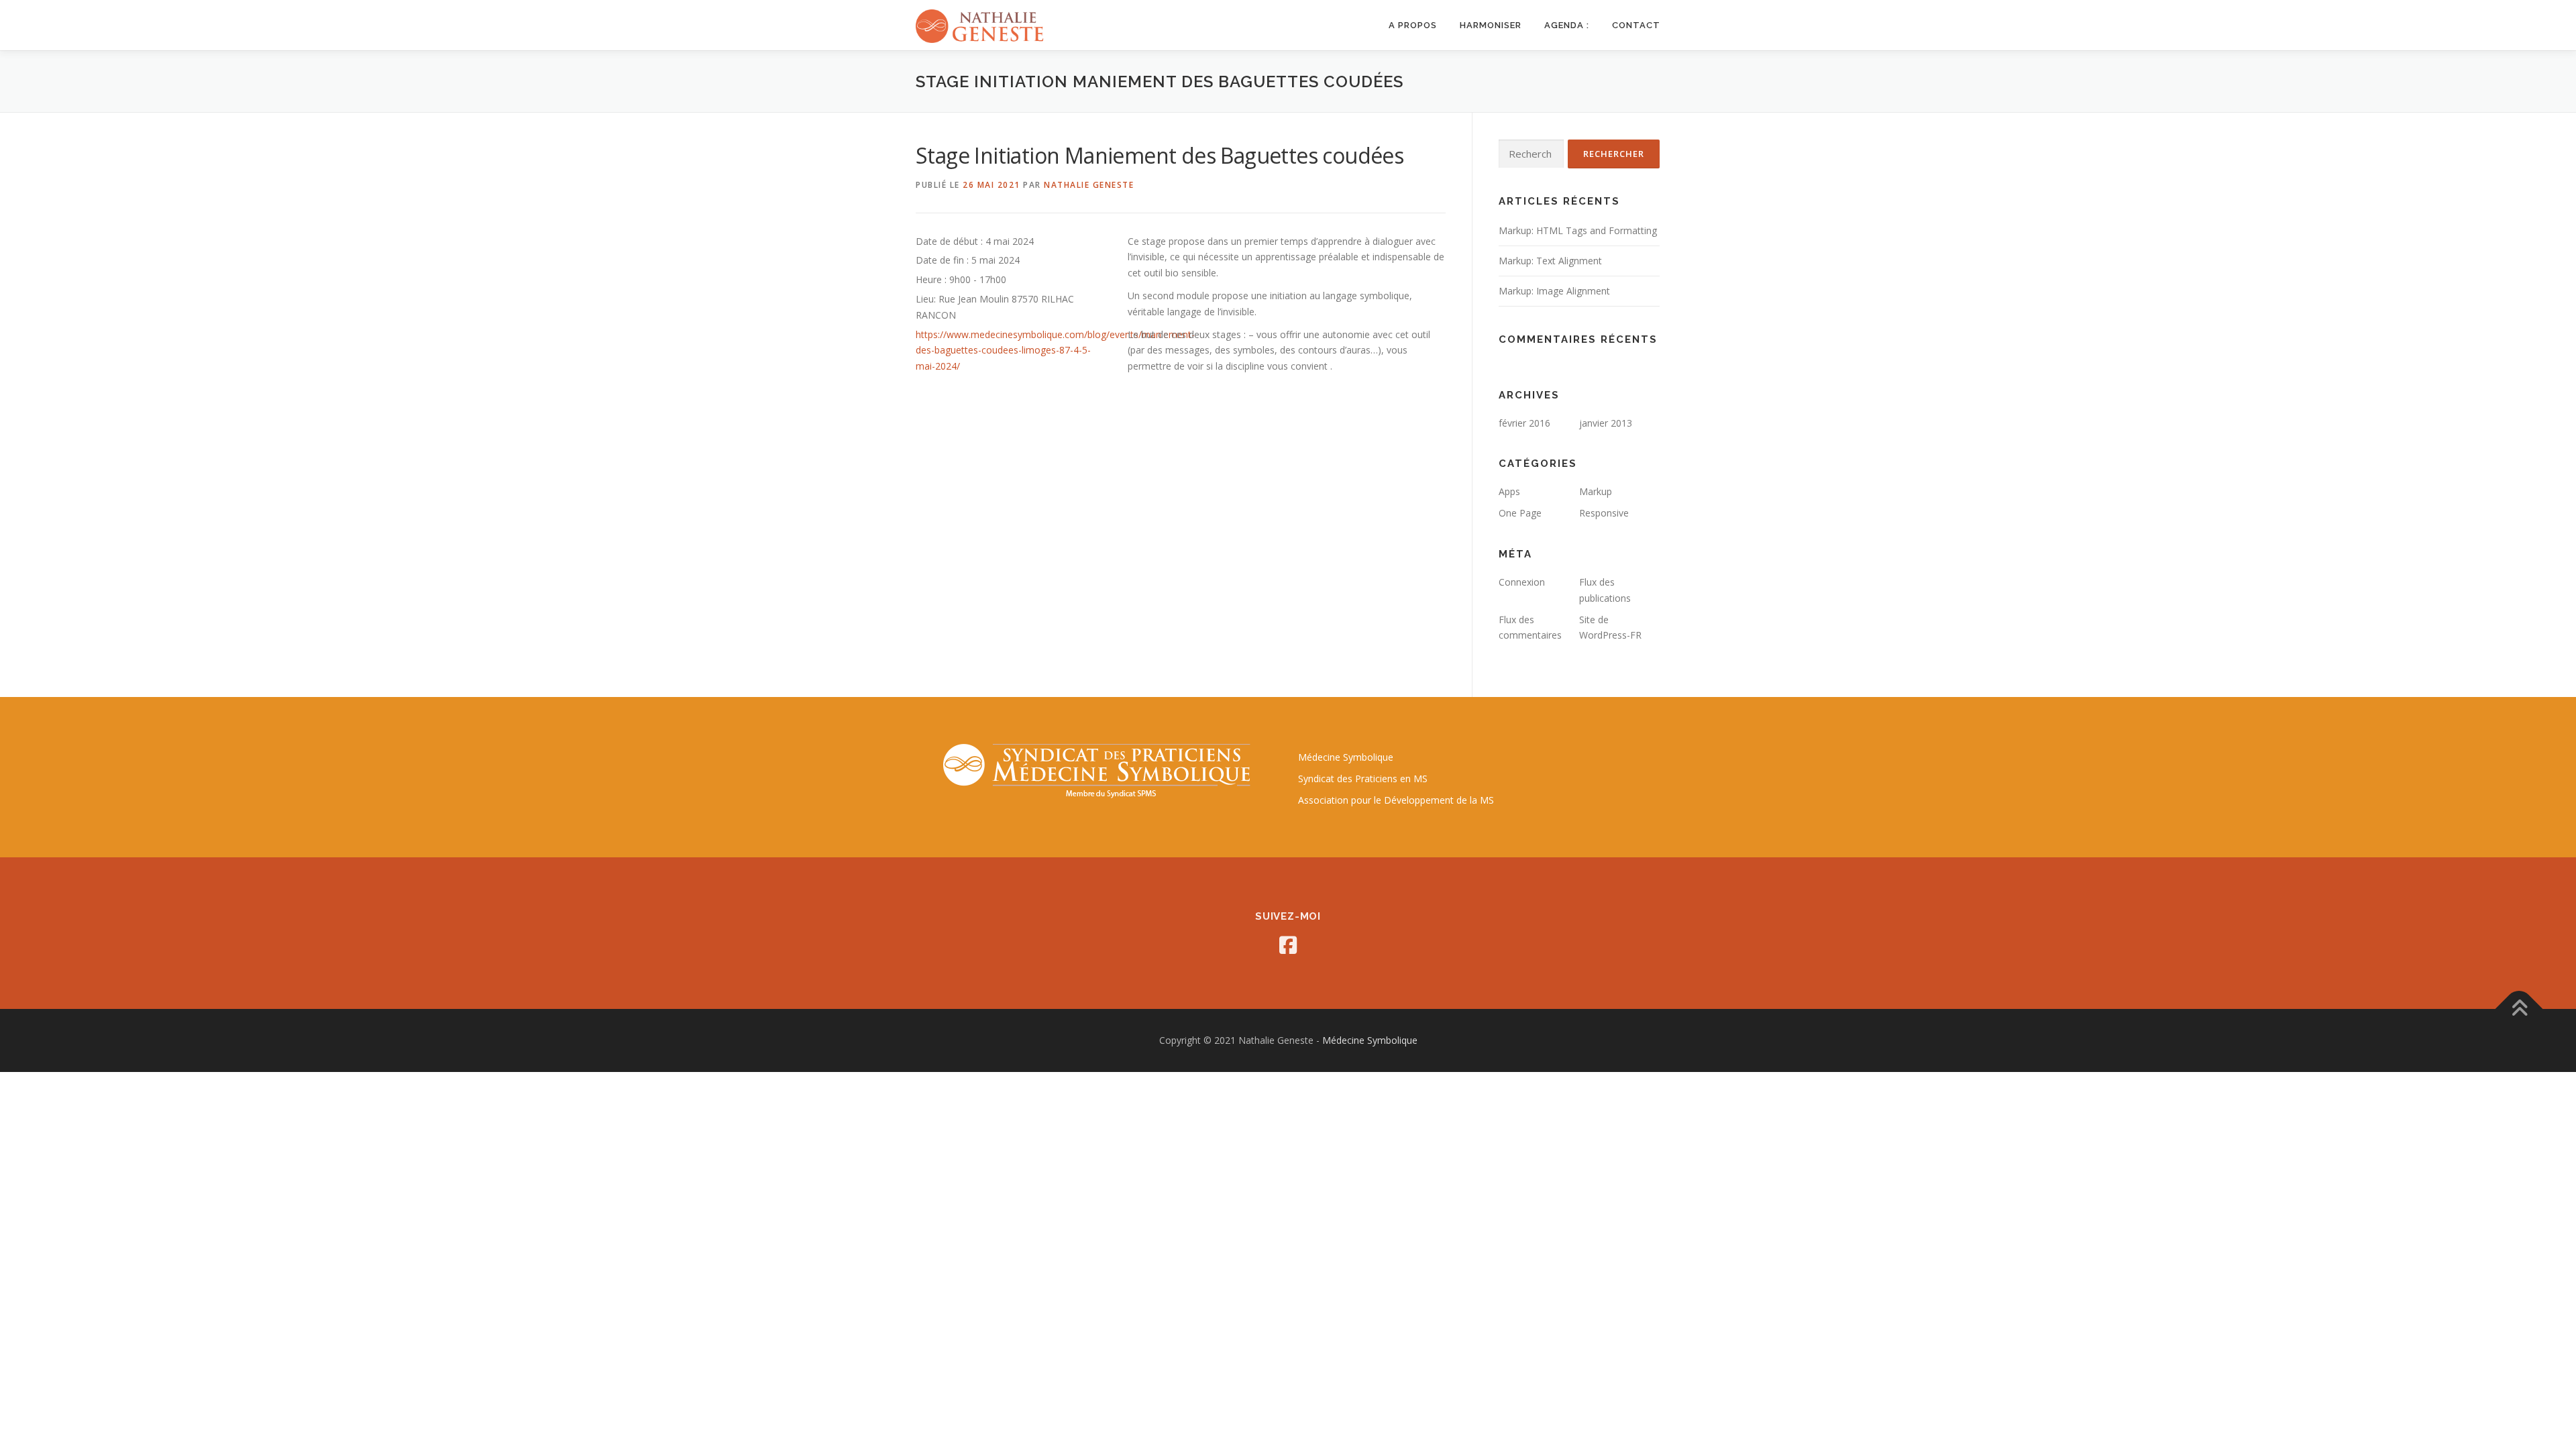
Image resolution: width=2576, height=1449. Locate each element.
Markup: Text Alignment (1550, 261)
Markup (1596, 491)
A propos (1413, 25)
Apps (1509, 491)
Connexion (1522, 582)
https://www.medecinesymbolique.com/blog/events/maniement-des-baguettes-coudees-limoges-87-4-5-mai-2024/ (1055, 351)
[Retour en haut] (2519, 1009)
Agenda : (1567, 25)
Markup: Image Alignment (1554, 291)
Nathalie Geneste (1089, 185)
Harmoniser (1491, 25)
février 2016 (1524, 423)
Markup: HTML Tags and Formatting (1578, 230)
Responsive (1604, 513)
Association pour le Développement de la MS (1396, 800)
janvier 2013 (1606, 423)
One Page (1520, 513)
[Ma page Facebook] (1288, 945)
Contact (1636, 25)
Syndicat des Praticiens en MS (1363, 779)
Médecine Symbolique (1346, 757)
